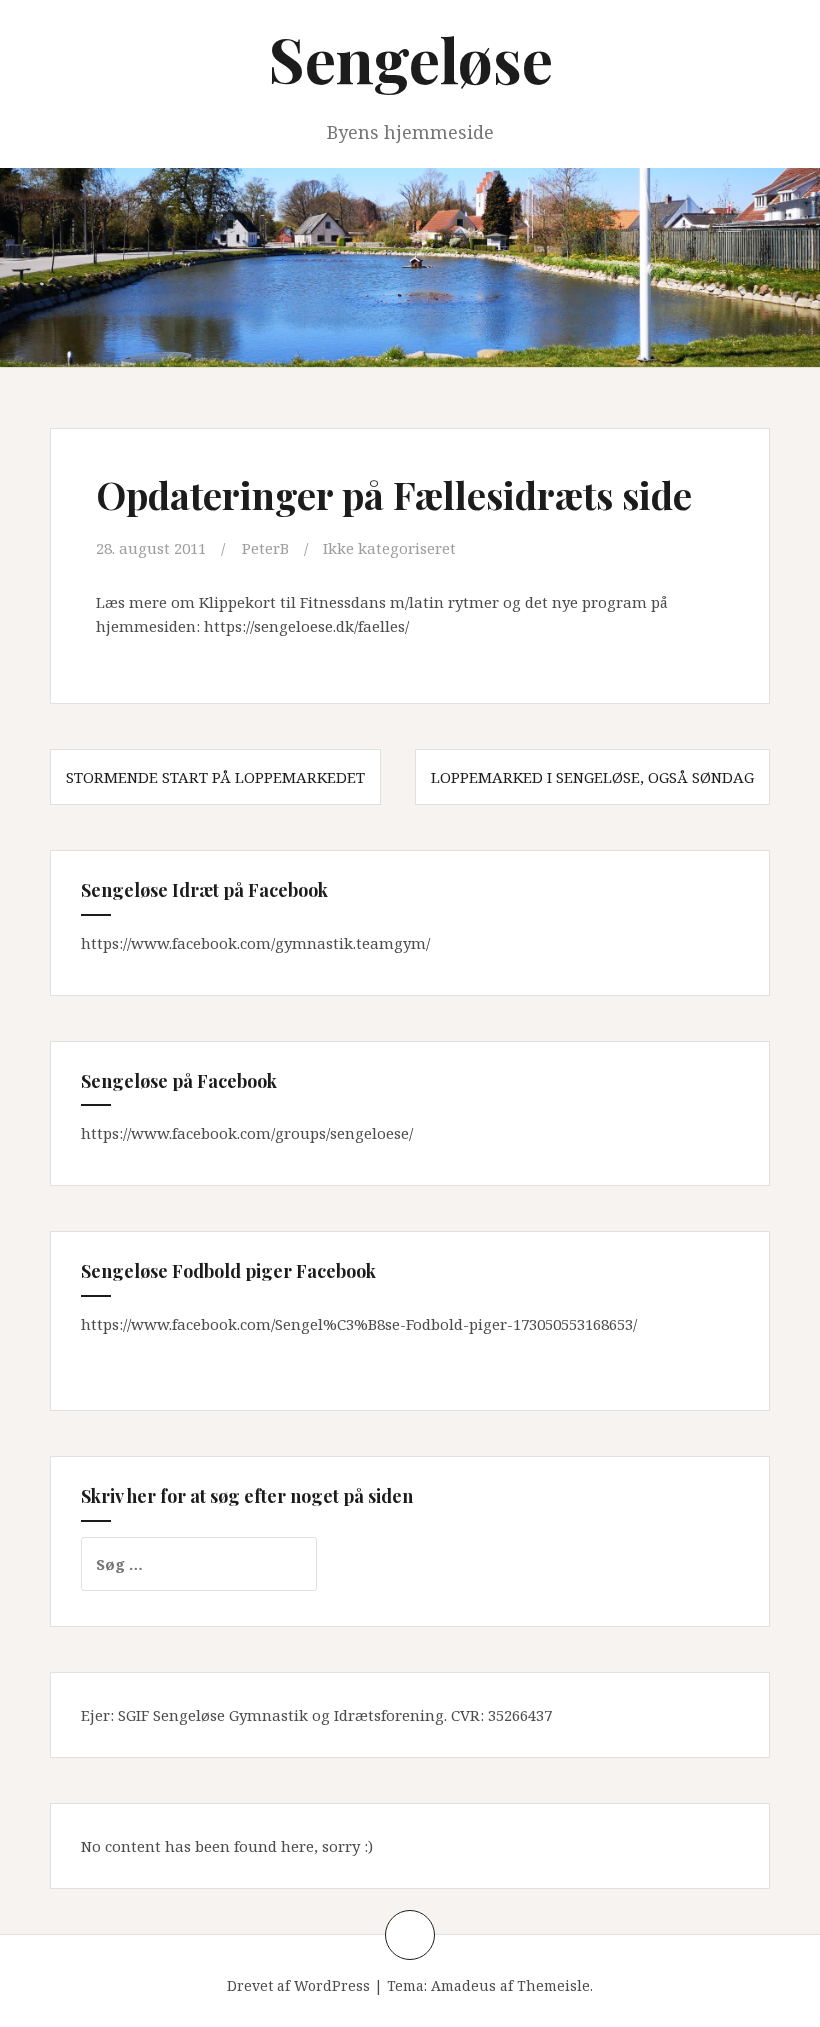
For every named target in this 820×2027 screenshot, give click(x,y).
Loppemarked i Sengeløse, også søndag (592, 777)
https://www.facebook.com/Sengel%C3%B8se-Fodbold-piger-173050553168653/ (359, 1324)
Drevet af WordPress (298, 1985)
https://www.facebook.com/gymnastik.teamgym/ (255, 943)
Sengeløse (410, 58)
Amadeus (463, 1985)
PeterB (265, 548)
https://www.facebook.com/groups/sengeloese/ (247, 1133)
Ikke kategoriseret (389, 548)
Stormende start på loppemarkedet (215, 777)
